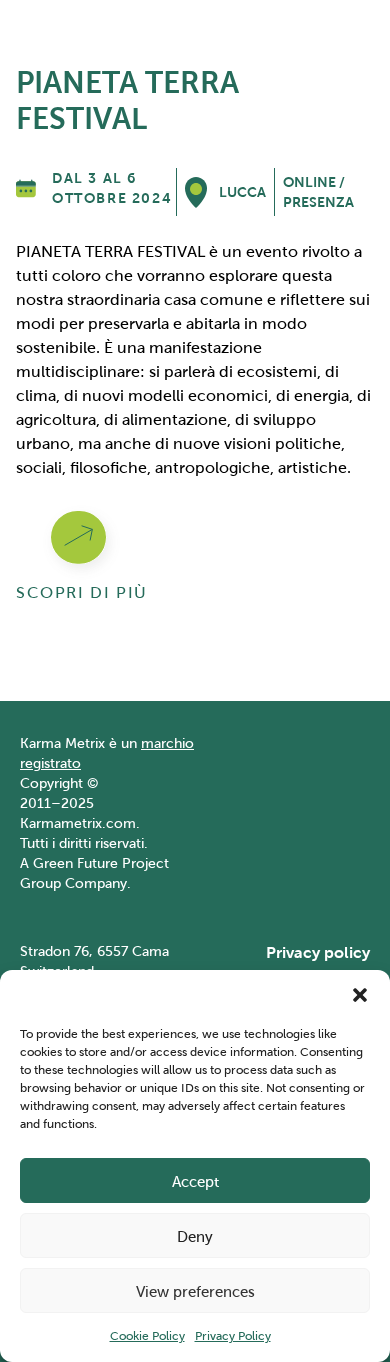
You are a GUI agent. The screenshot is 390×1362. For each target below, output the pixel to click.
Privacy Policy (233, 1335)
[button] (360, 995)
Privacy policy (318, 952)
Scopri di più (82, 592)
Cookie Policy (147, 1335)
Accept (195, 1181)
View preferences (195, 1291)
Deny (195, 1236)
